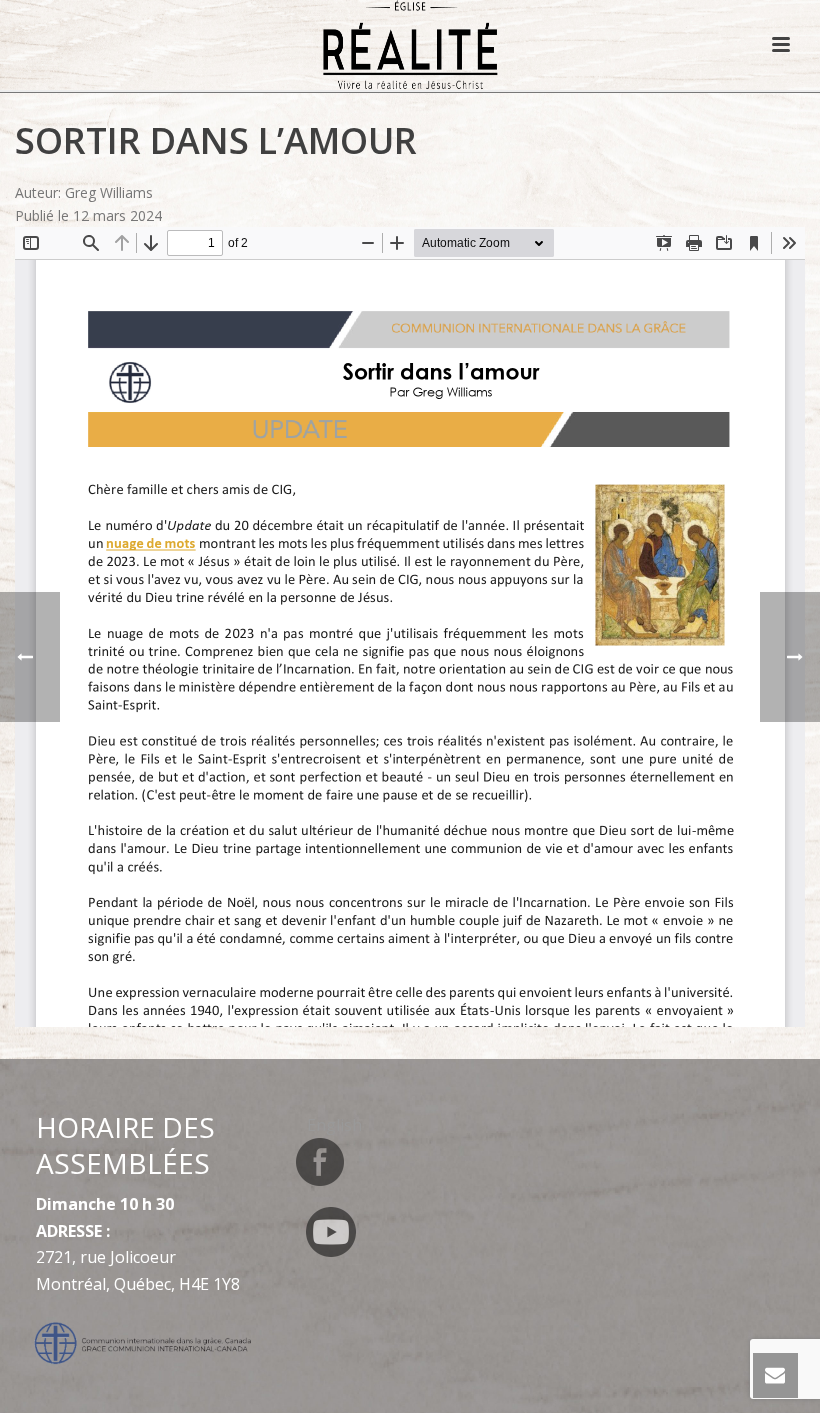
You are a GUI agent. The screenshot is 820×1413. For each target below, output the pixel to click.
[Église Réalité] (410, 45)
